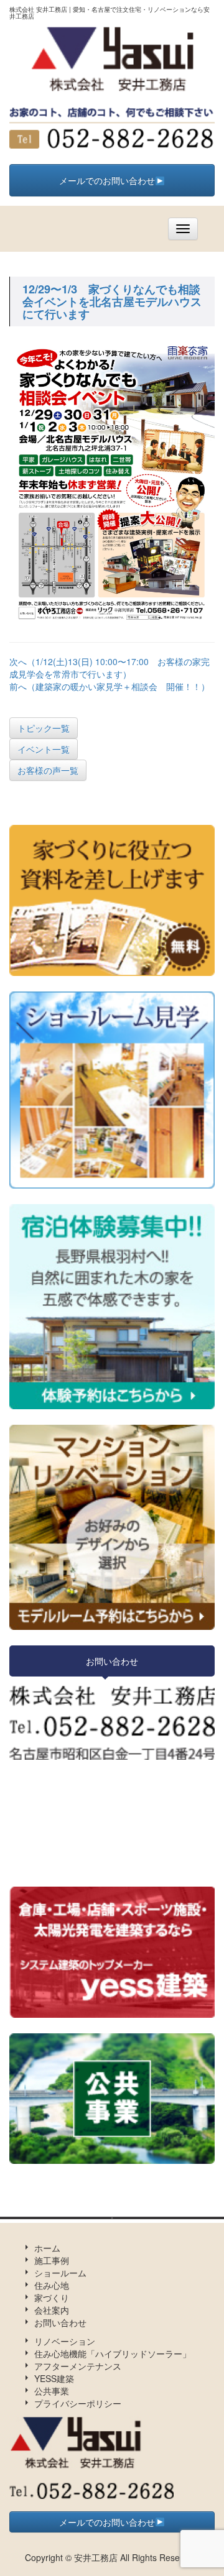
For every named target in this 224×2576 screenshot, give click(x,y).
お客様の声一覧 (48, 770)
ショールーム (60, 2273)
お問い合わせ (60, 2322)
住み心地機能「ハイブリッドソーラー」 (113, 2353)
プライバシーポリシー (78, 2403)
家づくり (52, 2298)
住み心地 (52, 2285)
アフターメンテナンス (78, 2366)
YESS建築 (54, 2378)
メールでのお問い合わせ (107, 180)
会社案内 (52, 2310)
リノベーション (65, 2341)
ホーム (47, 2248)
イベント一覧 (44, 749)
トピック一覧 (44, 728)
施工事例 (52, 2260)
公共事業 (52, 2391)
